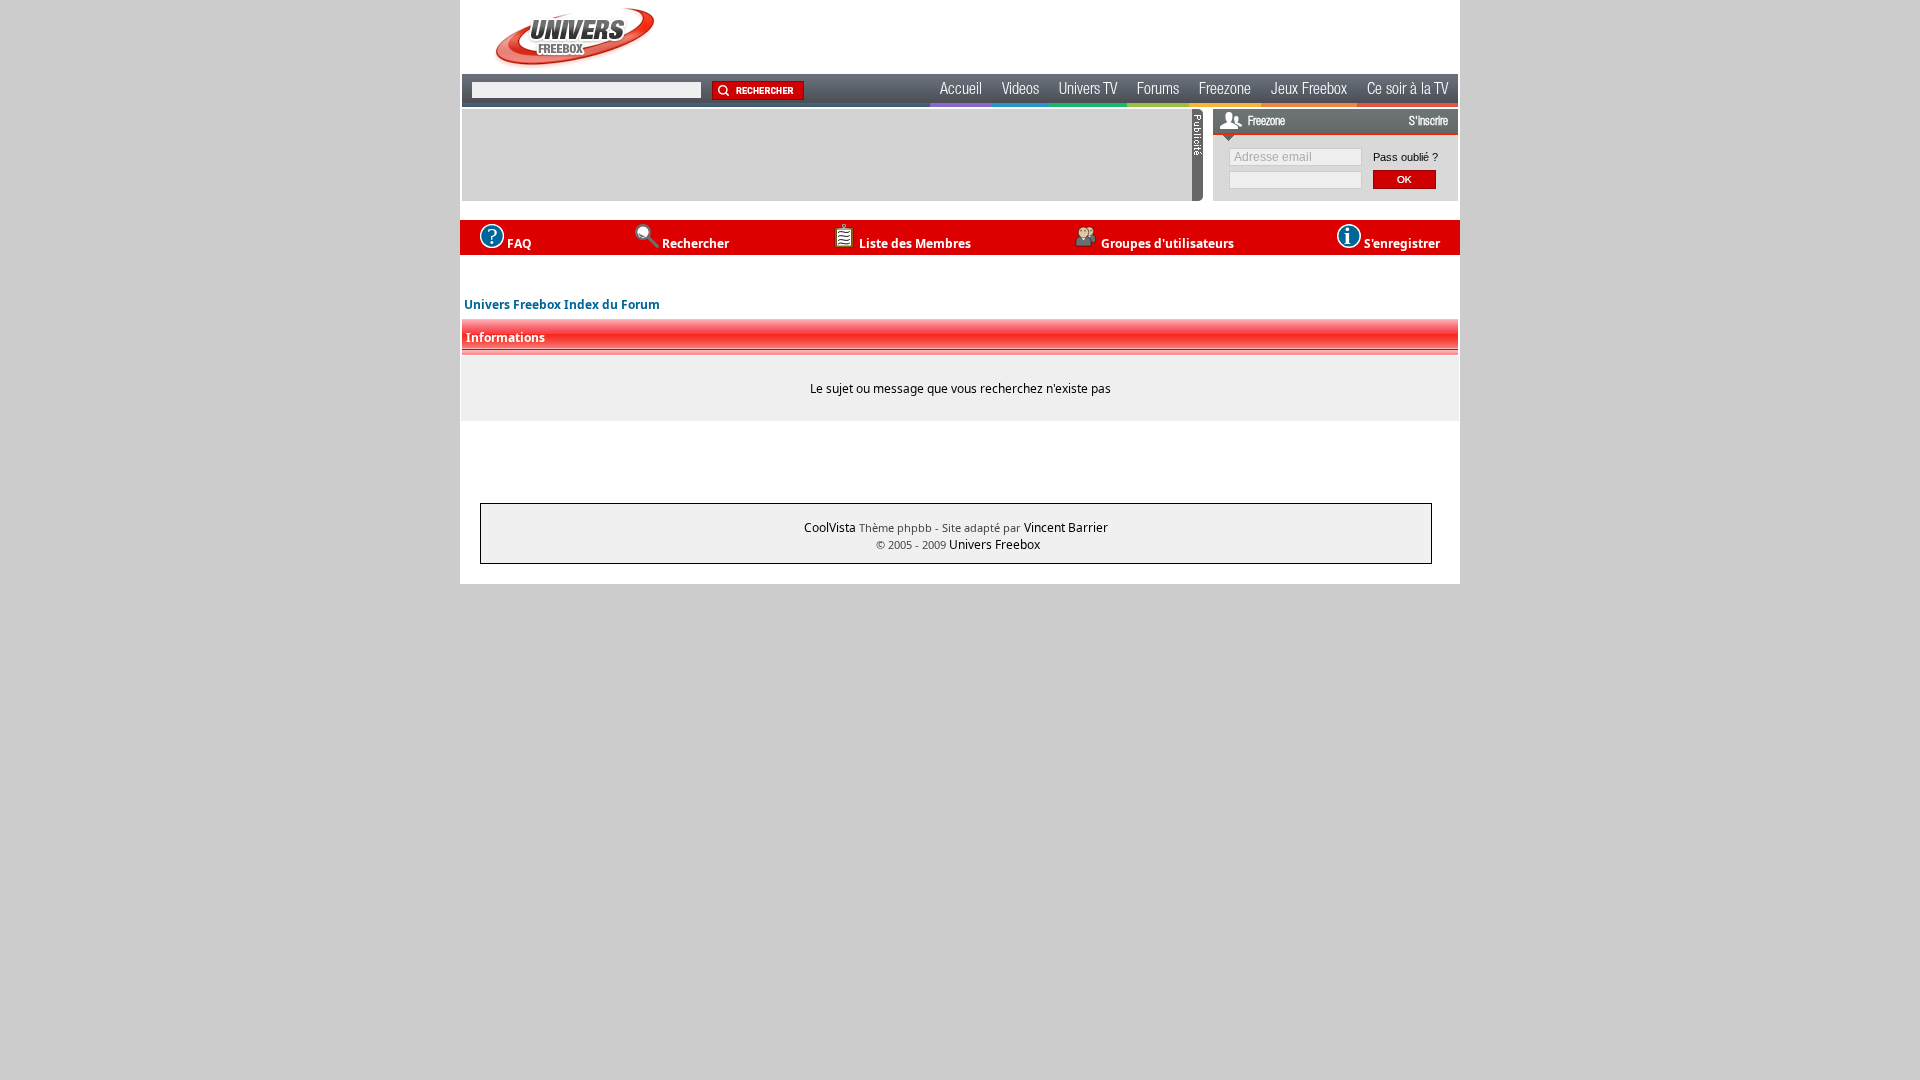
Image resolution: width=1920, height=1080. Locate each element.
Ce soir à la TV (1407, 91)
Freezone (1225, 91)
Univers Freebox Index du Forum (562, 304)
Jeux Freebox (1309, 91)
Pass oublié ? (1405, 157)
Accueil (961, 91)
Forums (1158, 91)
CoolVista (830, 527)
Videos (1020, 91)
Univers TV (1088, 91)
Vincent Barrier (1066, 527)
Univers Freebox (994, 544)
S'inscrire (1428, 122)
